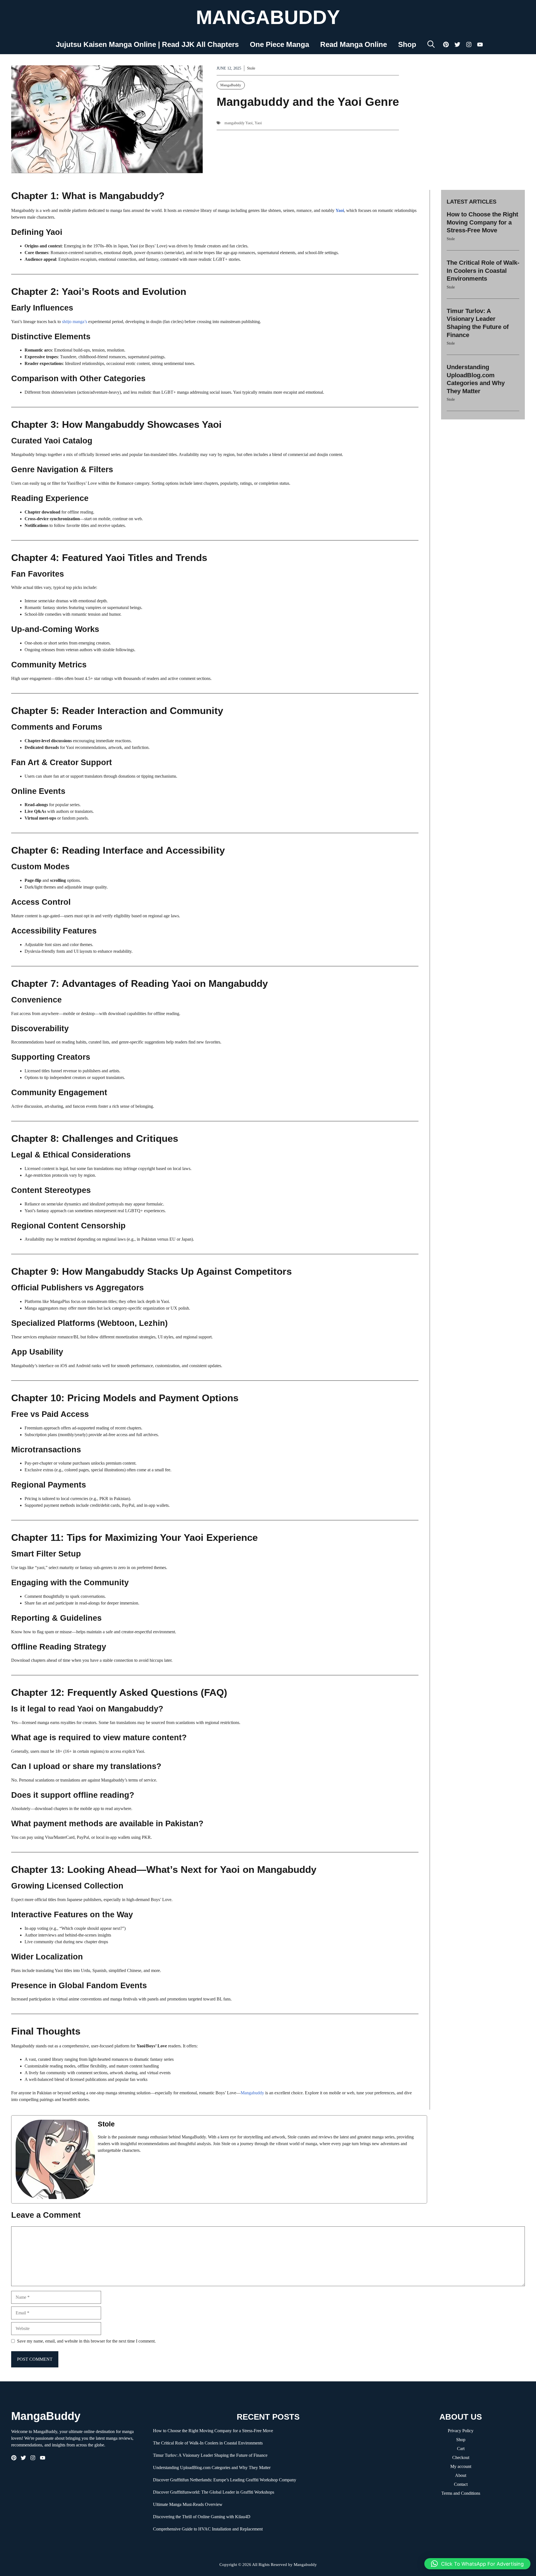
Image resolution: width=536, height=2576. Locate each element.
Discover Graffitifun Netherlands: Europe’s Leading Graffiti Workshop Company (225, 2480)
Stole (251, 68)
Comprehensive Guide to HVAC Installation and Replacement (208, 2529)
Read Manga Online (354, 44)
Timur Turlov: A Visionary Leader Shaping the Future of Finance (210, 2455)
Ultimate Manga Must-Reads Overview (188, 2504)
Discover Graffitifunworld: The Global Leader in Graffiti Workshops (214, 2492)
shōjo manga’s (75, 322)
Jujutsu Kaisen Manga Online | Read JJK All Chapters (147, 44)
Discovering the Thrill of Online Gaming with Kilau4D (202, 2517)
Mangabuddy (253, 2093)
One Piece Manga (279, 44)
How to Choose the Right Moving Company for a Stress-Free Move (482, 222)
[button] (431, 44)
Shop (407, 44)
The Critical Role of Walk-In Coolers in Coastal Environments (483, 271)
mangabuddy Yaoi (239, 123)
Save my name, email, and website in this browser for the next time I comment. (86, 2341)
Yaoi (258, 123)
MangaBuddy (268, 17)
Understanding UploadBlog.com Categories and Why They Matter (212, 2468)
